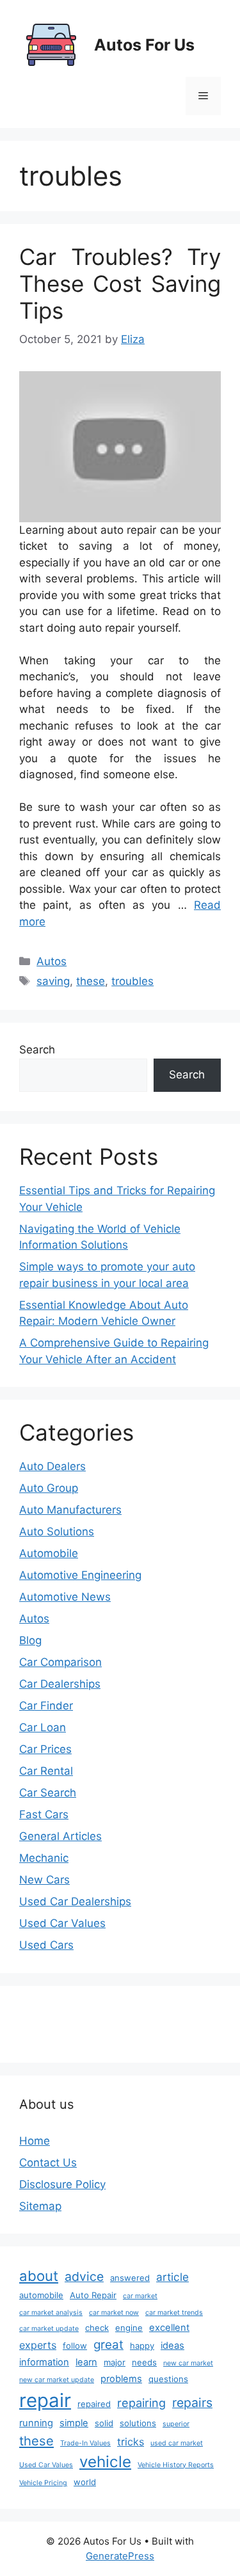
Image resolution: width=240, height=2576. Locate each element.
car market (140, 2296)
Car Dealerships (60, 1684)
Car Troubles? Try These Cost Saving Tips (120, 284)
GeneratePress (120, 2556)
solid (104, 2423)
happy (142, 2346)
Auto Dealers (52, 1466)
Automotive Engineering (80, 1575)
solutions (138, 2423)
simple (74, 2423)
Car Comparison (60, 1662)
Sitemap (40, 2206)
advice (84, 2276)
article (172, 2277)
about (39, 2276)
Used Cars (46, 1945)
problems (121, 2379)
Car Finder (46, 1706)
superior (176, 2424)
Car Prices (45, 1749)
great (108, 2345)
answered (130, 2278)
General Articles (60, 1836)
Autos (52, 961)
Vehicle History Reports (176, 2465)
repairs (192, 2403)
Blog (30, 1640)
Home (35, 2141)
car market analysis (51, 2313)
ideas (172, 2346)
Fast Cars (44, 1814)
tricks (131, 2442)
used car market (177, 2443)
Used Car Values (62, 1923)
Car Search (48, 1793)
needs (144, 2362)
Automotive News (65, 1597)
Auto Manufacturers (70, 1510)
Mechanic (44, 1858)
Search (37, 1050)
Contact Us (48, 2163)
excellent (169, 2328)
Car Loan (43, 1727)
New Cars (44, 1880)
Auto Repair (93, 2295)
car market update (49, 2329)
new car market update (57, 2380)
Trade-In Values (85, 2443)
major (115, 2362)
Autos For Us (144, 45)
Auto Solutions (57, 1532)
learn (86, 2362)
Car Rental (46, 1771)
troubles (132, 981)
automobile (41, 2295)
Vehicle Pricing (43, 2483)
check (97, 2328)
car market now (114, 2313)
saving (53, 981)
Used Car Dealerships (75, 1901)
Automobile (49, 1553)
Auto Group (49, 1488)
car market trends (174, 2313)
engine (129, 2328)
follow (75, 2346)
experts (38, 2345)
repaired (94, 2404)
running (36, 2423)
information (44, 2362)
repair (45, 2400)
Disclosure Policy (62, 2184)
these (91, 981)
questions (168, 2379)
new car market (188, 2363)
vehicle (105, 2462)
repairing (141, 2403)
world (85, 2482)
